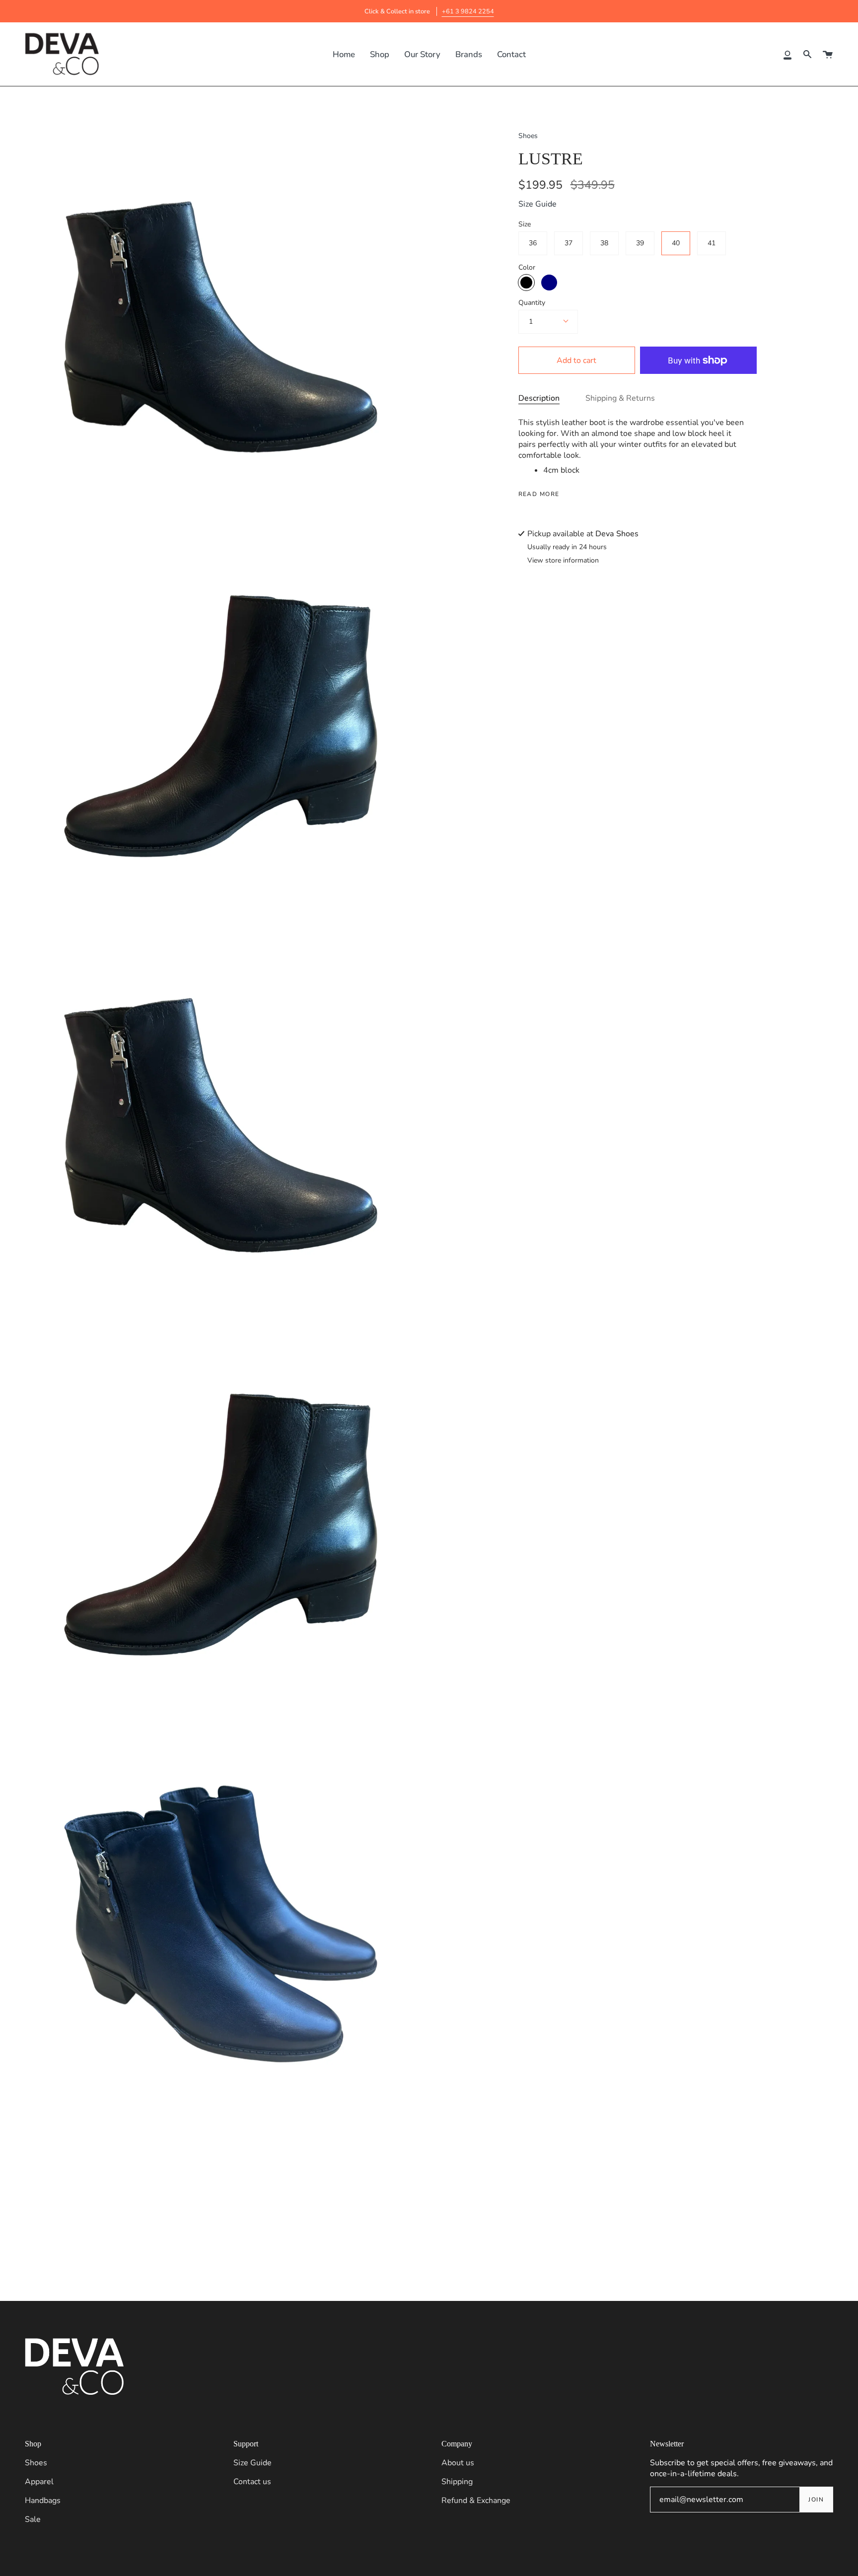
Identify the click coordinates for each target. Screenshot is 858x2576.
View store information (563, 561)
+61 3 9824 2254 (468, 11)
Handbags (43, 2501)
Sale (33, 2519)
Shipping (457, 2482)
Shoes (528, 136)
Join (816, 2500)
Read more (539, 494)
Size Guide (537, 204)
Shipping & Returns (620, 398)
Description (539, 398)
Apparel (39, 2482)
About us (458, 2463)
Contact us (252, 2482)
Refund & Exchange (476, 2501)
